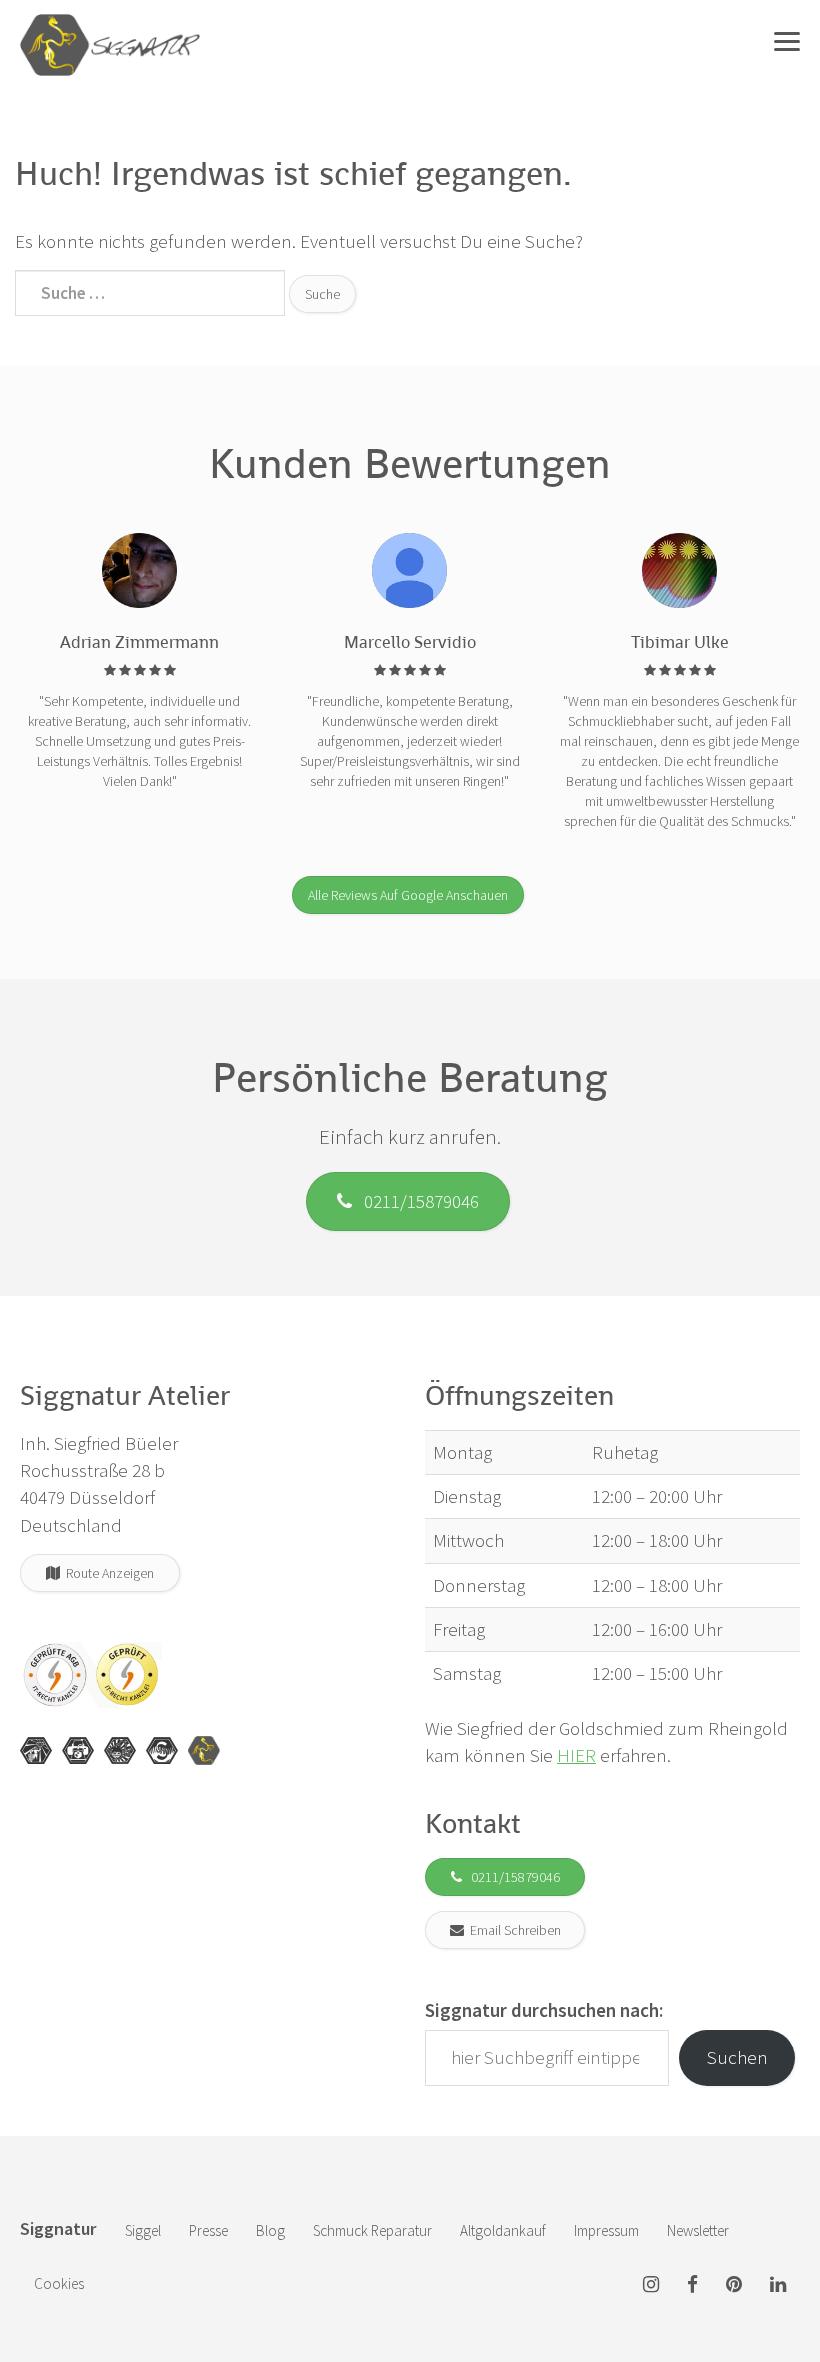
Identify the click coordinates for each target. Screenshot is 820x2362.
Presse (208, 2230)
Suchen (737, 2057)
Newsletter (698, 2230)
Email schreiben (512, 1930)
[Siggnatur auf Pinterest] (734, 2285)
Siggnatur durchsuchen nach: (544, 2010)
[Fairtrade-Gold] (162, 1751)
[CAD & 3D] (78, 1751)
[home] (110, 25)
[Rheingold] (204, 1751)
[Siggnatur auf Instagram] (651, 2285)
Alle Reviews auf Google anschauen (408, 895)
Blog (270, 2230)
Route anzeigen (107, 1573)
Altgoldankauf (503, 2230)
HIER (576, 1755)
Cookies (59, 2283)
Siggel (143, 2230)
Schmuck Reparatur (372, 2230)
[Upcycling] (36, 1751)
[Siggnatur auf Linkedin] (778, 2285)
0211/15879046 (415, 1201)
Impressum (606, 2230)
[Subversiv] (120, 1751)
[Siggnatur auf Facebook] (692, 2285)
